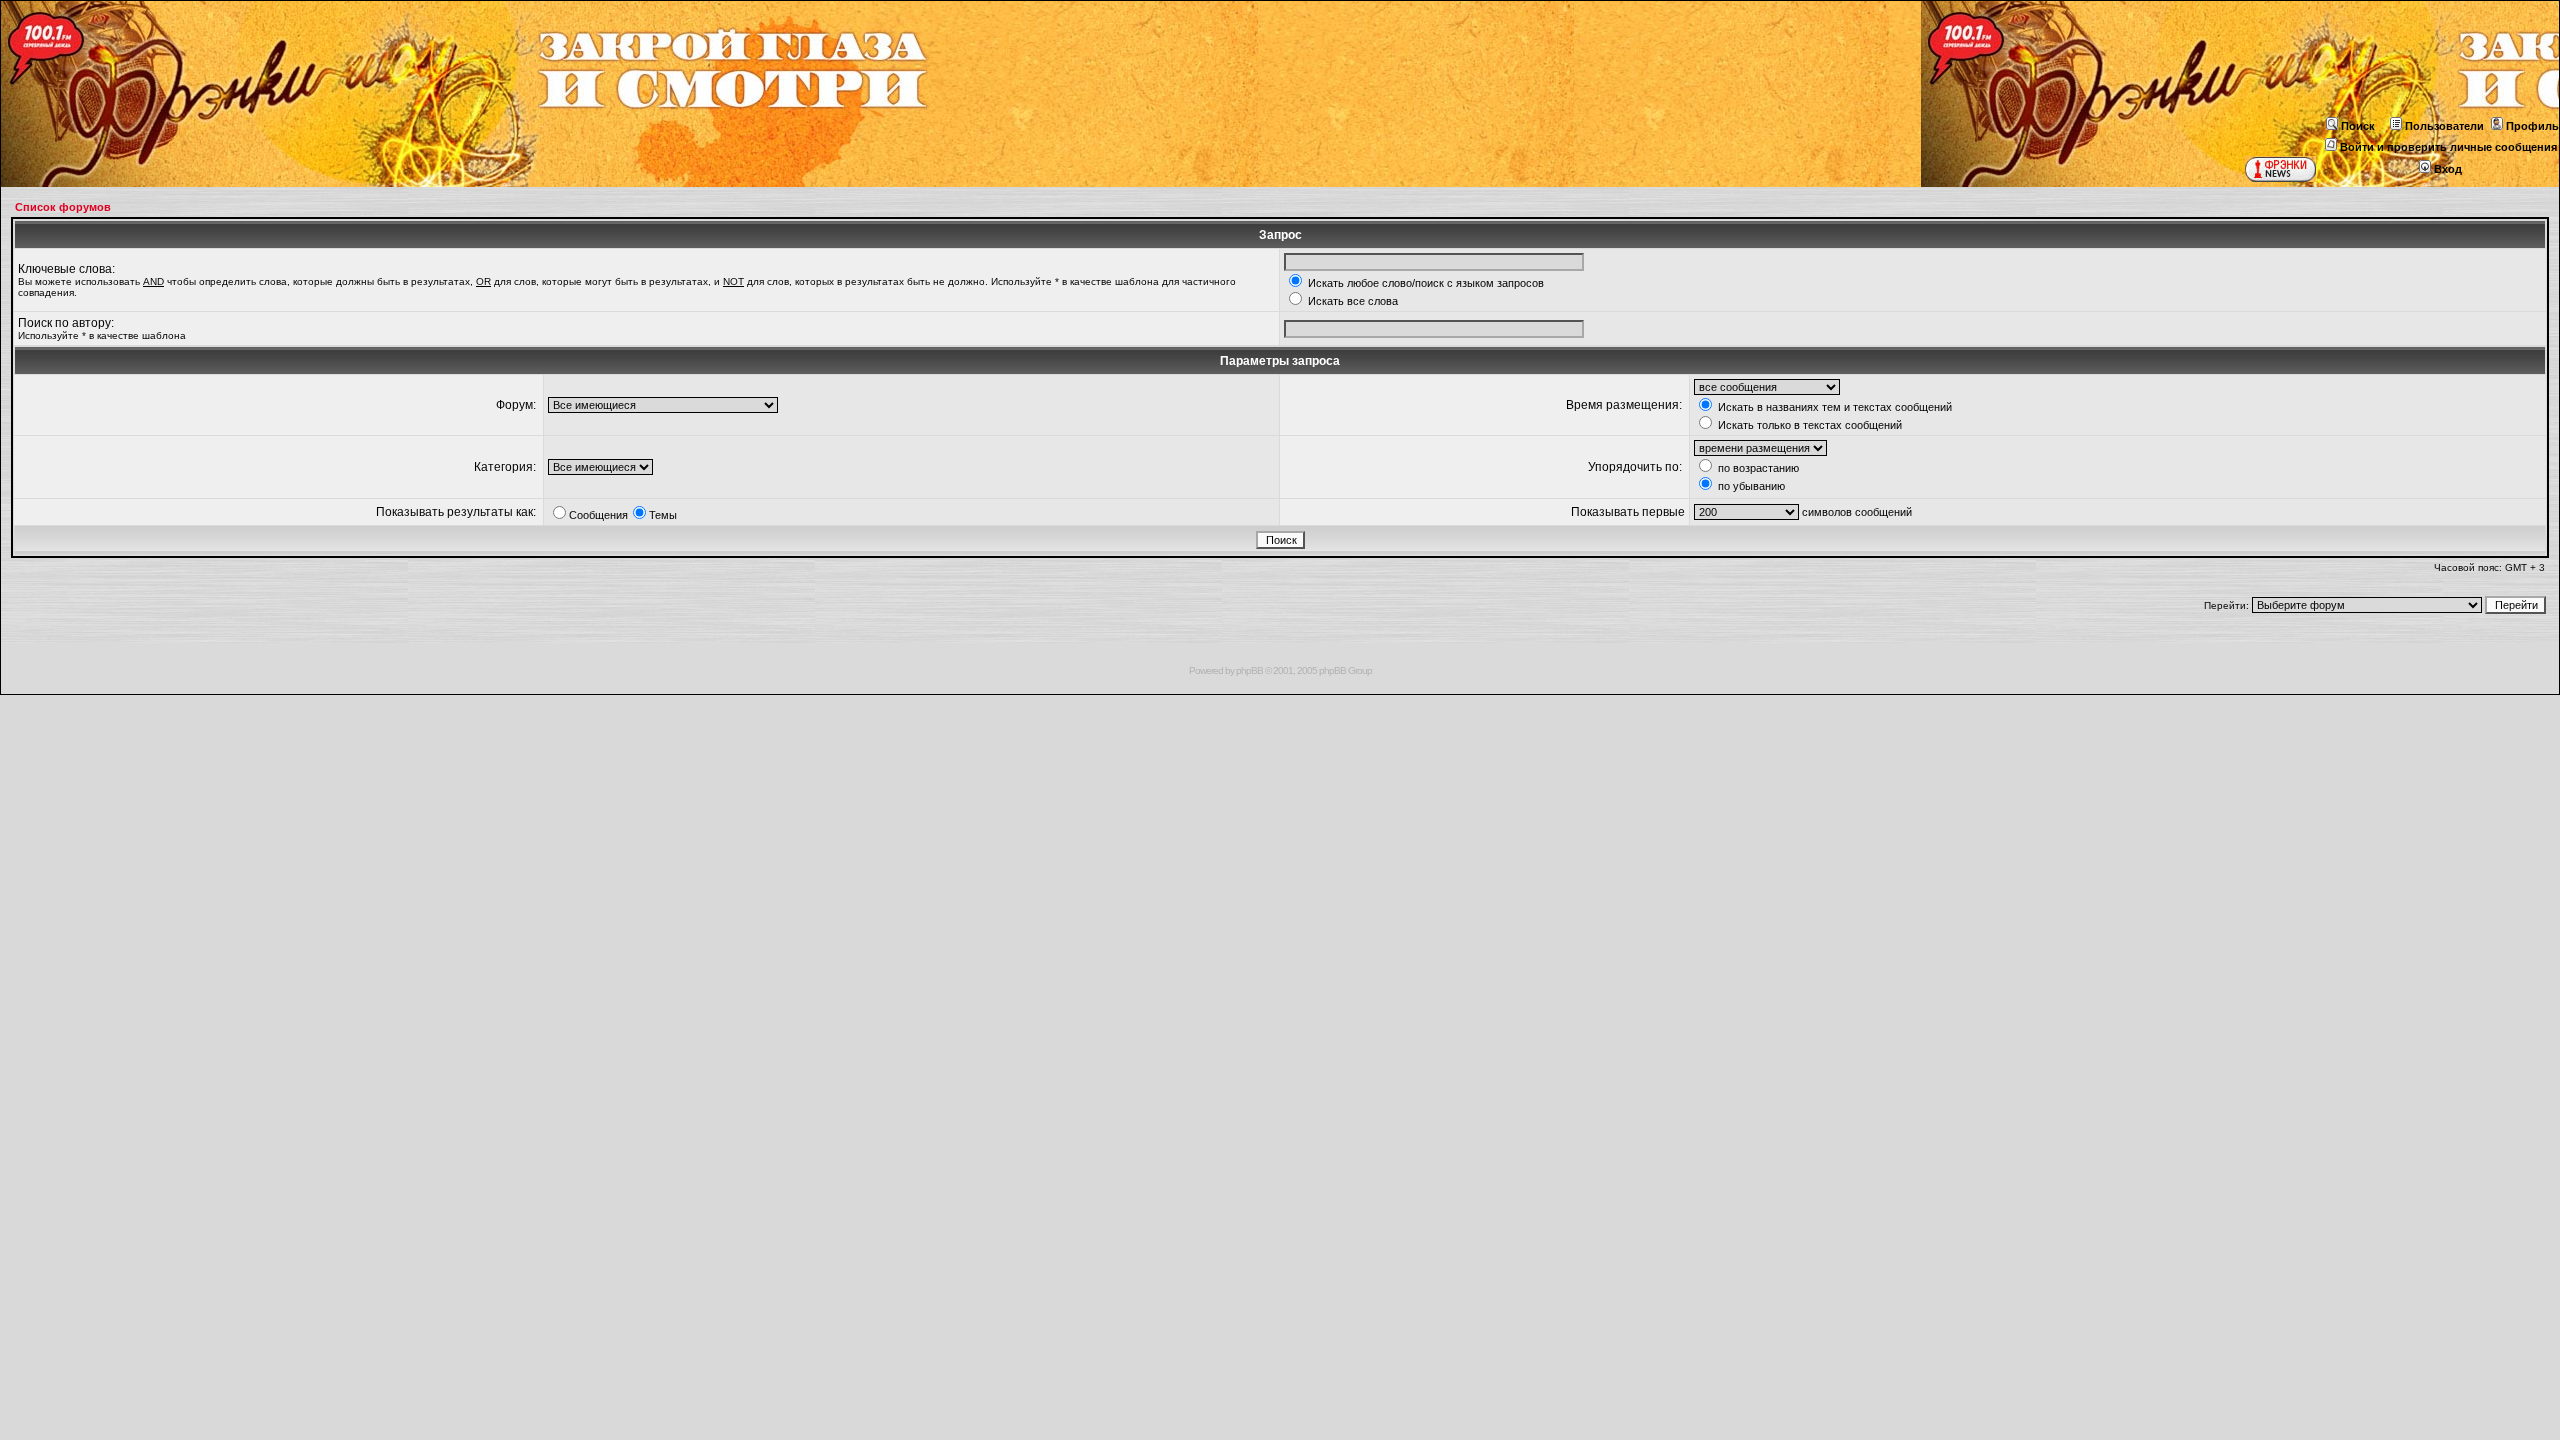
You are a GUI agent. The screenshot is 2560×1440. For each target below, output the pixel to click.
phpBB (1249, 670)
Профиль (2532, 126)
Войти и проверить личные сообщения (2448, 147)
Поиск (2358, 126)
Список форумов (63, 207)
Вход (2448, 169)
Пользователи (2444, 126)
